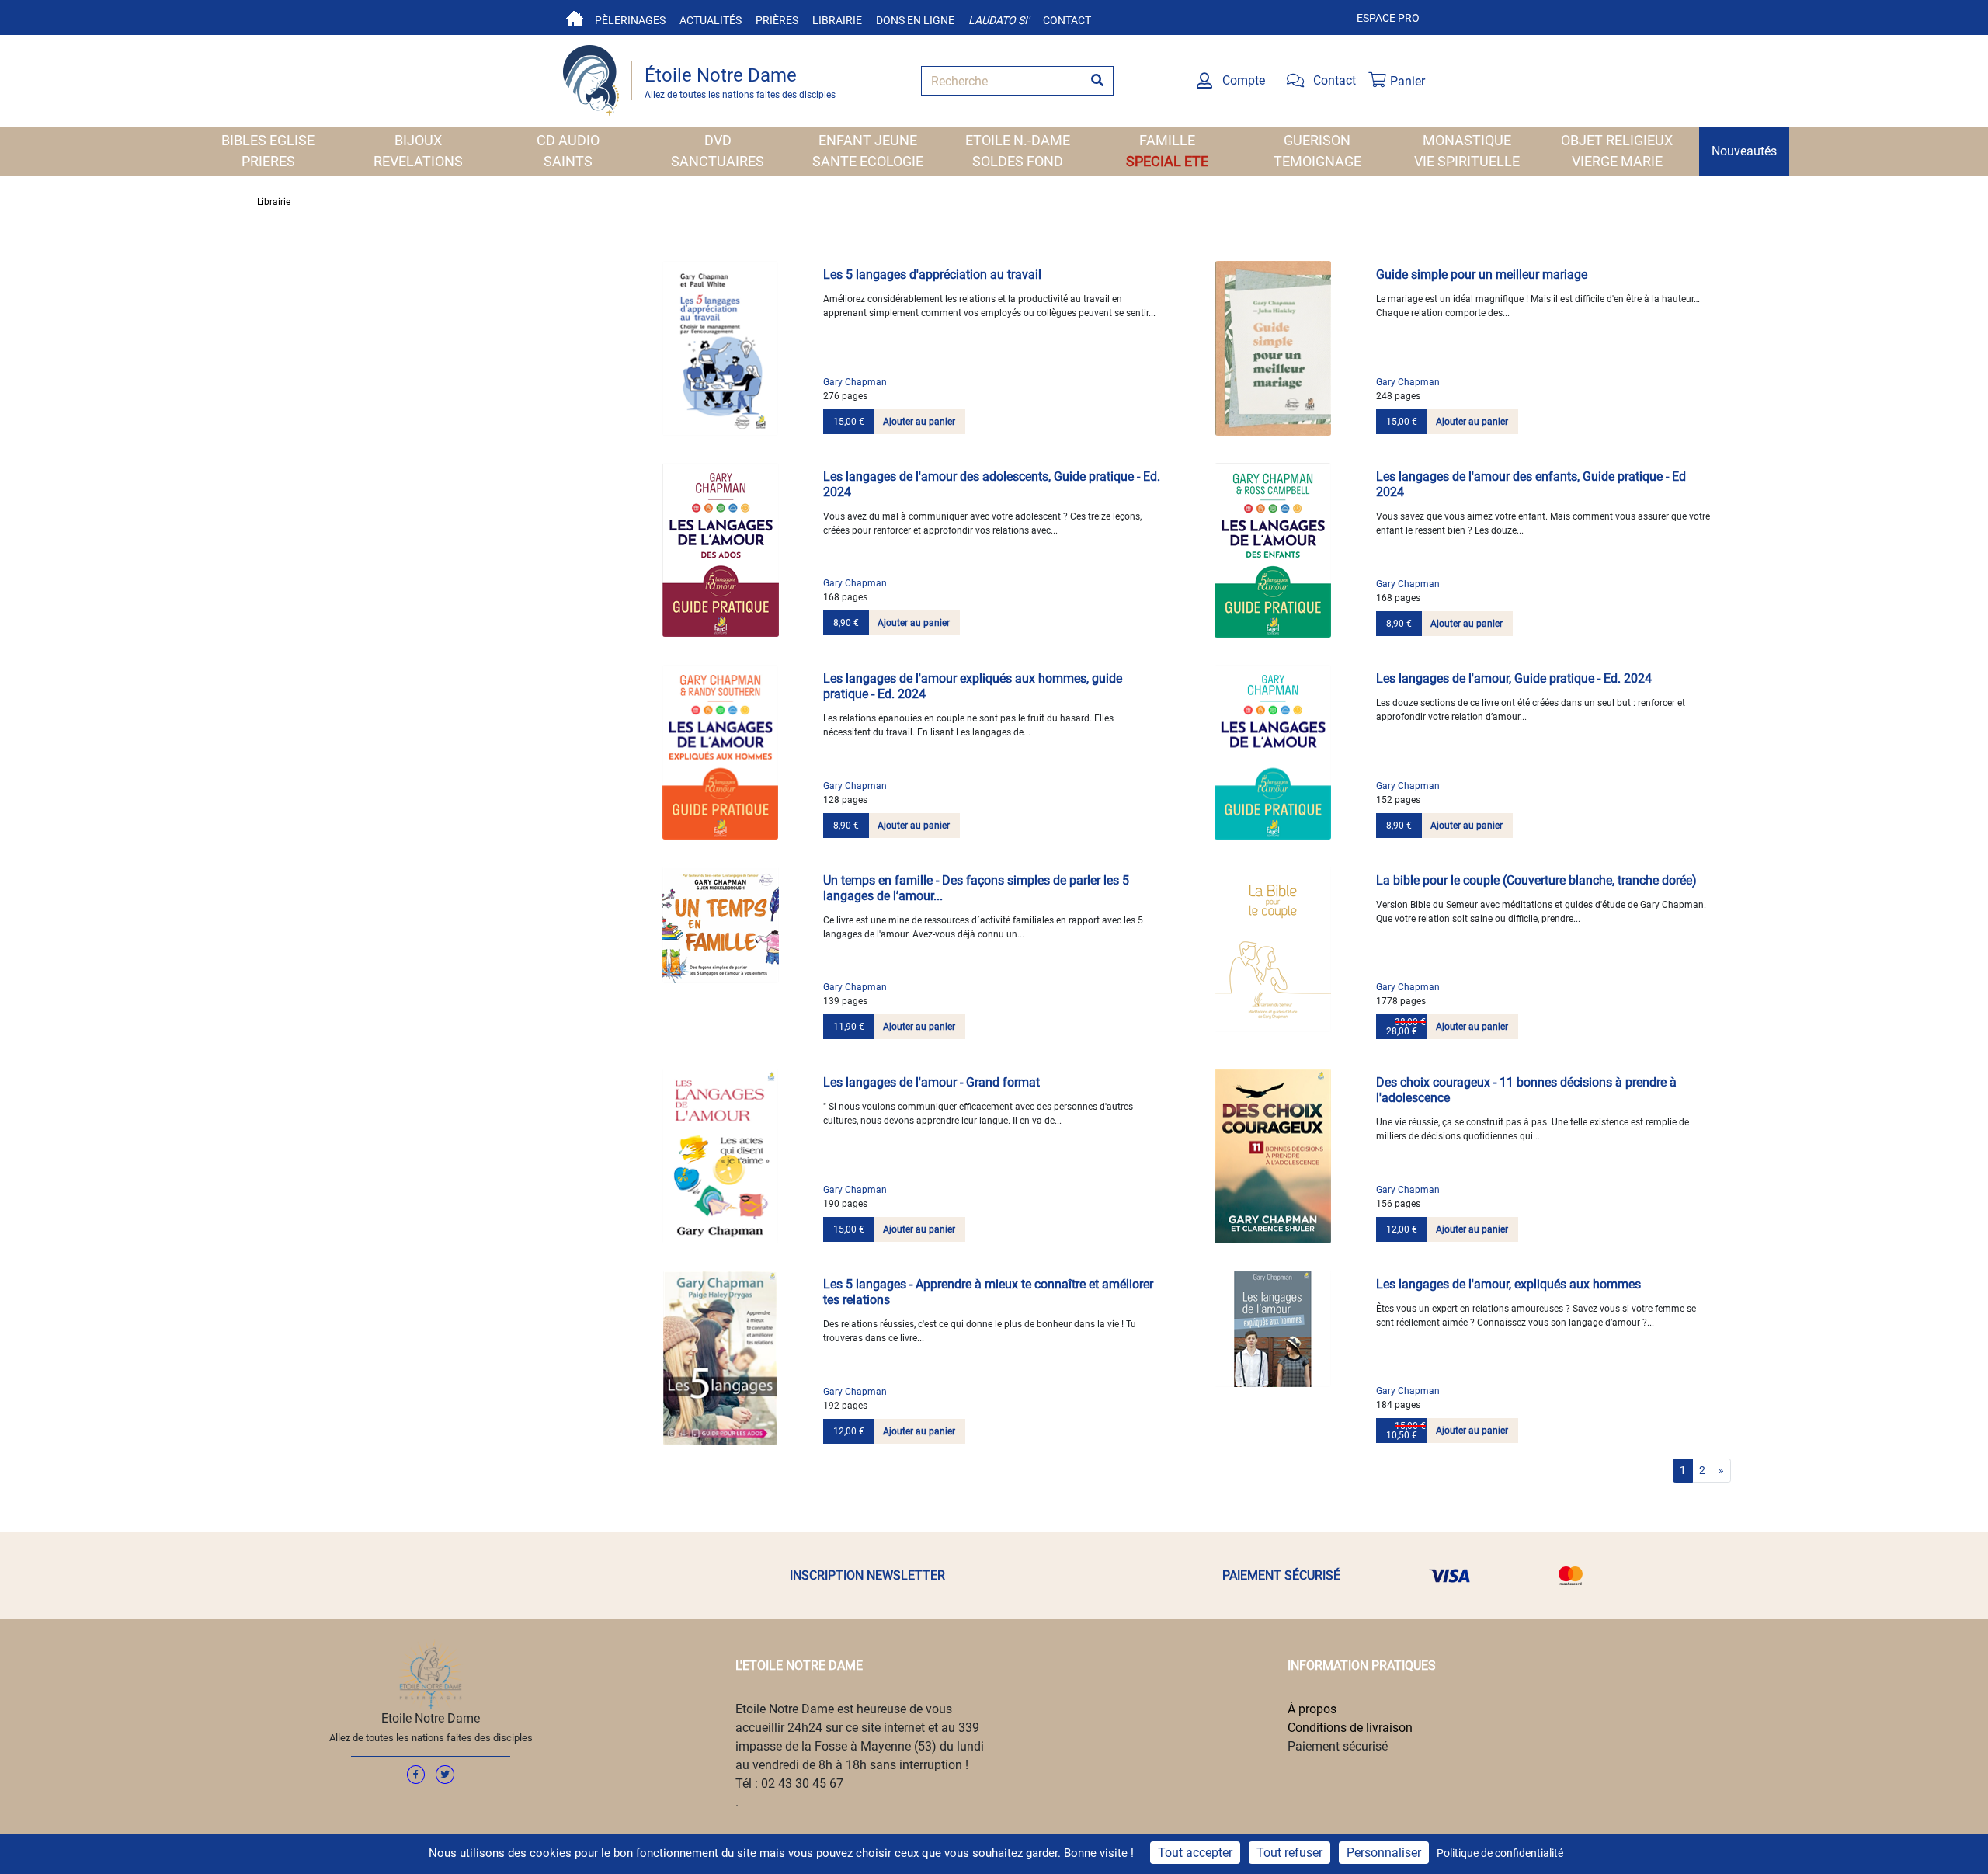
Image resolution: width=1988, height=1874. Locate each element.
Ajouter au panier (919, 422)
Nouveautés (1744, 151)
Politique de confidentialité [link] (1500, 1853)
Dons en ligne (915, 20)
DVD (718, 140)
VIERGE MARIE (1617, 161)
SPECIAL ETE (1167, 161)
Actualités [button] (711, 20)
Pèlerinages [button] (630, 20)
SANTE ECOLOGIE (868, 161)
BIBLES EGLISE (268, 140)
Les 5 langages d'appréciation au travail (932, 275)
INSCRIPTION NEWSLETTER (867, 1575)
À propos (1312, 1709)
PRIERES (268, 161)
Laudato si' (999, 20)
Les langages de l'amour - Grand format (931, 1082)
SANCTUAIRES (718, 161)
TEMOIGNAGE (1317, 161)
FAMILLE (1167, 140)
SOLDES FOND (1018, 161)
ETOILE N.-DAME (1018, 140)
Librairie (837, 20)
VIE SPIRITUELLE (1467, 161)
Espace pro (1388, 18)
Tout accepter (1195, 1853)
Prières (777, 20)
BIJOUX (418, 140)
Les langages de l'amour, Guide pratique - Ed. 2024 (1514, 678)
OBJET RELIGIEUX (1617, 140)
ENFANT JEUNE (868, 140)
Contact (1067, 20)
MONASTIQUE (1467, 140)
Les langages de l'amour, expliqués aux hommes (1508, 1284)
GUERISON (1317, 140)
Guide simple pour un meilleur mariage (1482, 275)
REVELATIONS (418, 161)
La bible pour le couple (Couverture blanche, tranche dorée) (1536, 880)
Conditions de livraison (1350, 1728)
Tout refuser (1289, 1853)
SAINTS (568, 161)
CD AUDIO (568, 140)
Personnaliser (1384, 1853)
